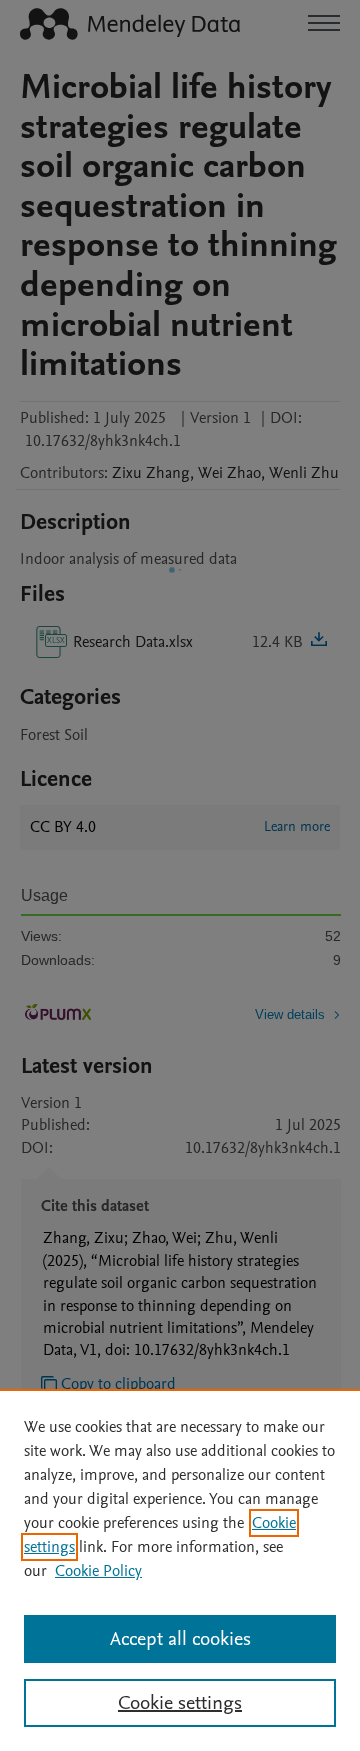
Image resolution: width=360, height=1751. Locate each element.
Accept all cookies (180, 1639)
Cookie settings (180, 1703)
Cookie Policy (98, 1571)
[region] (180, 1570)
